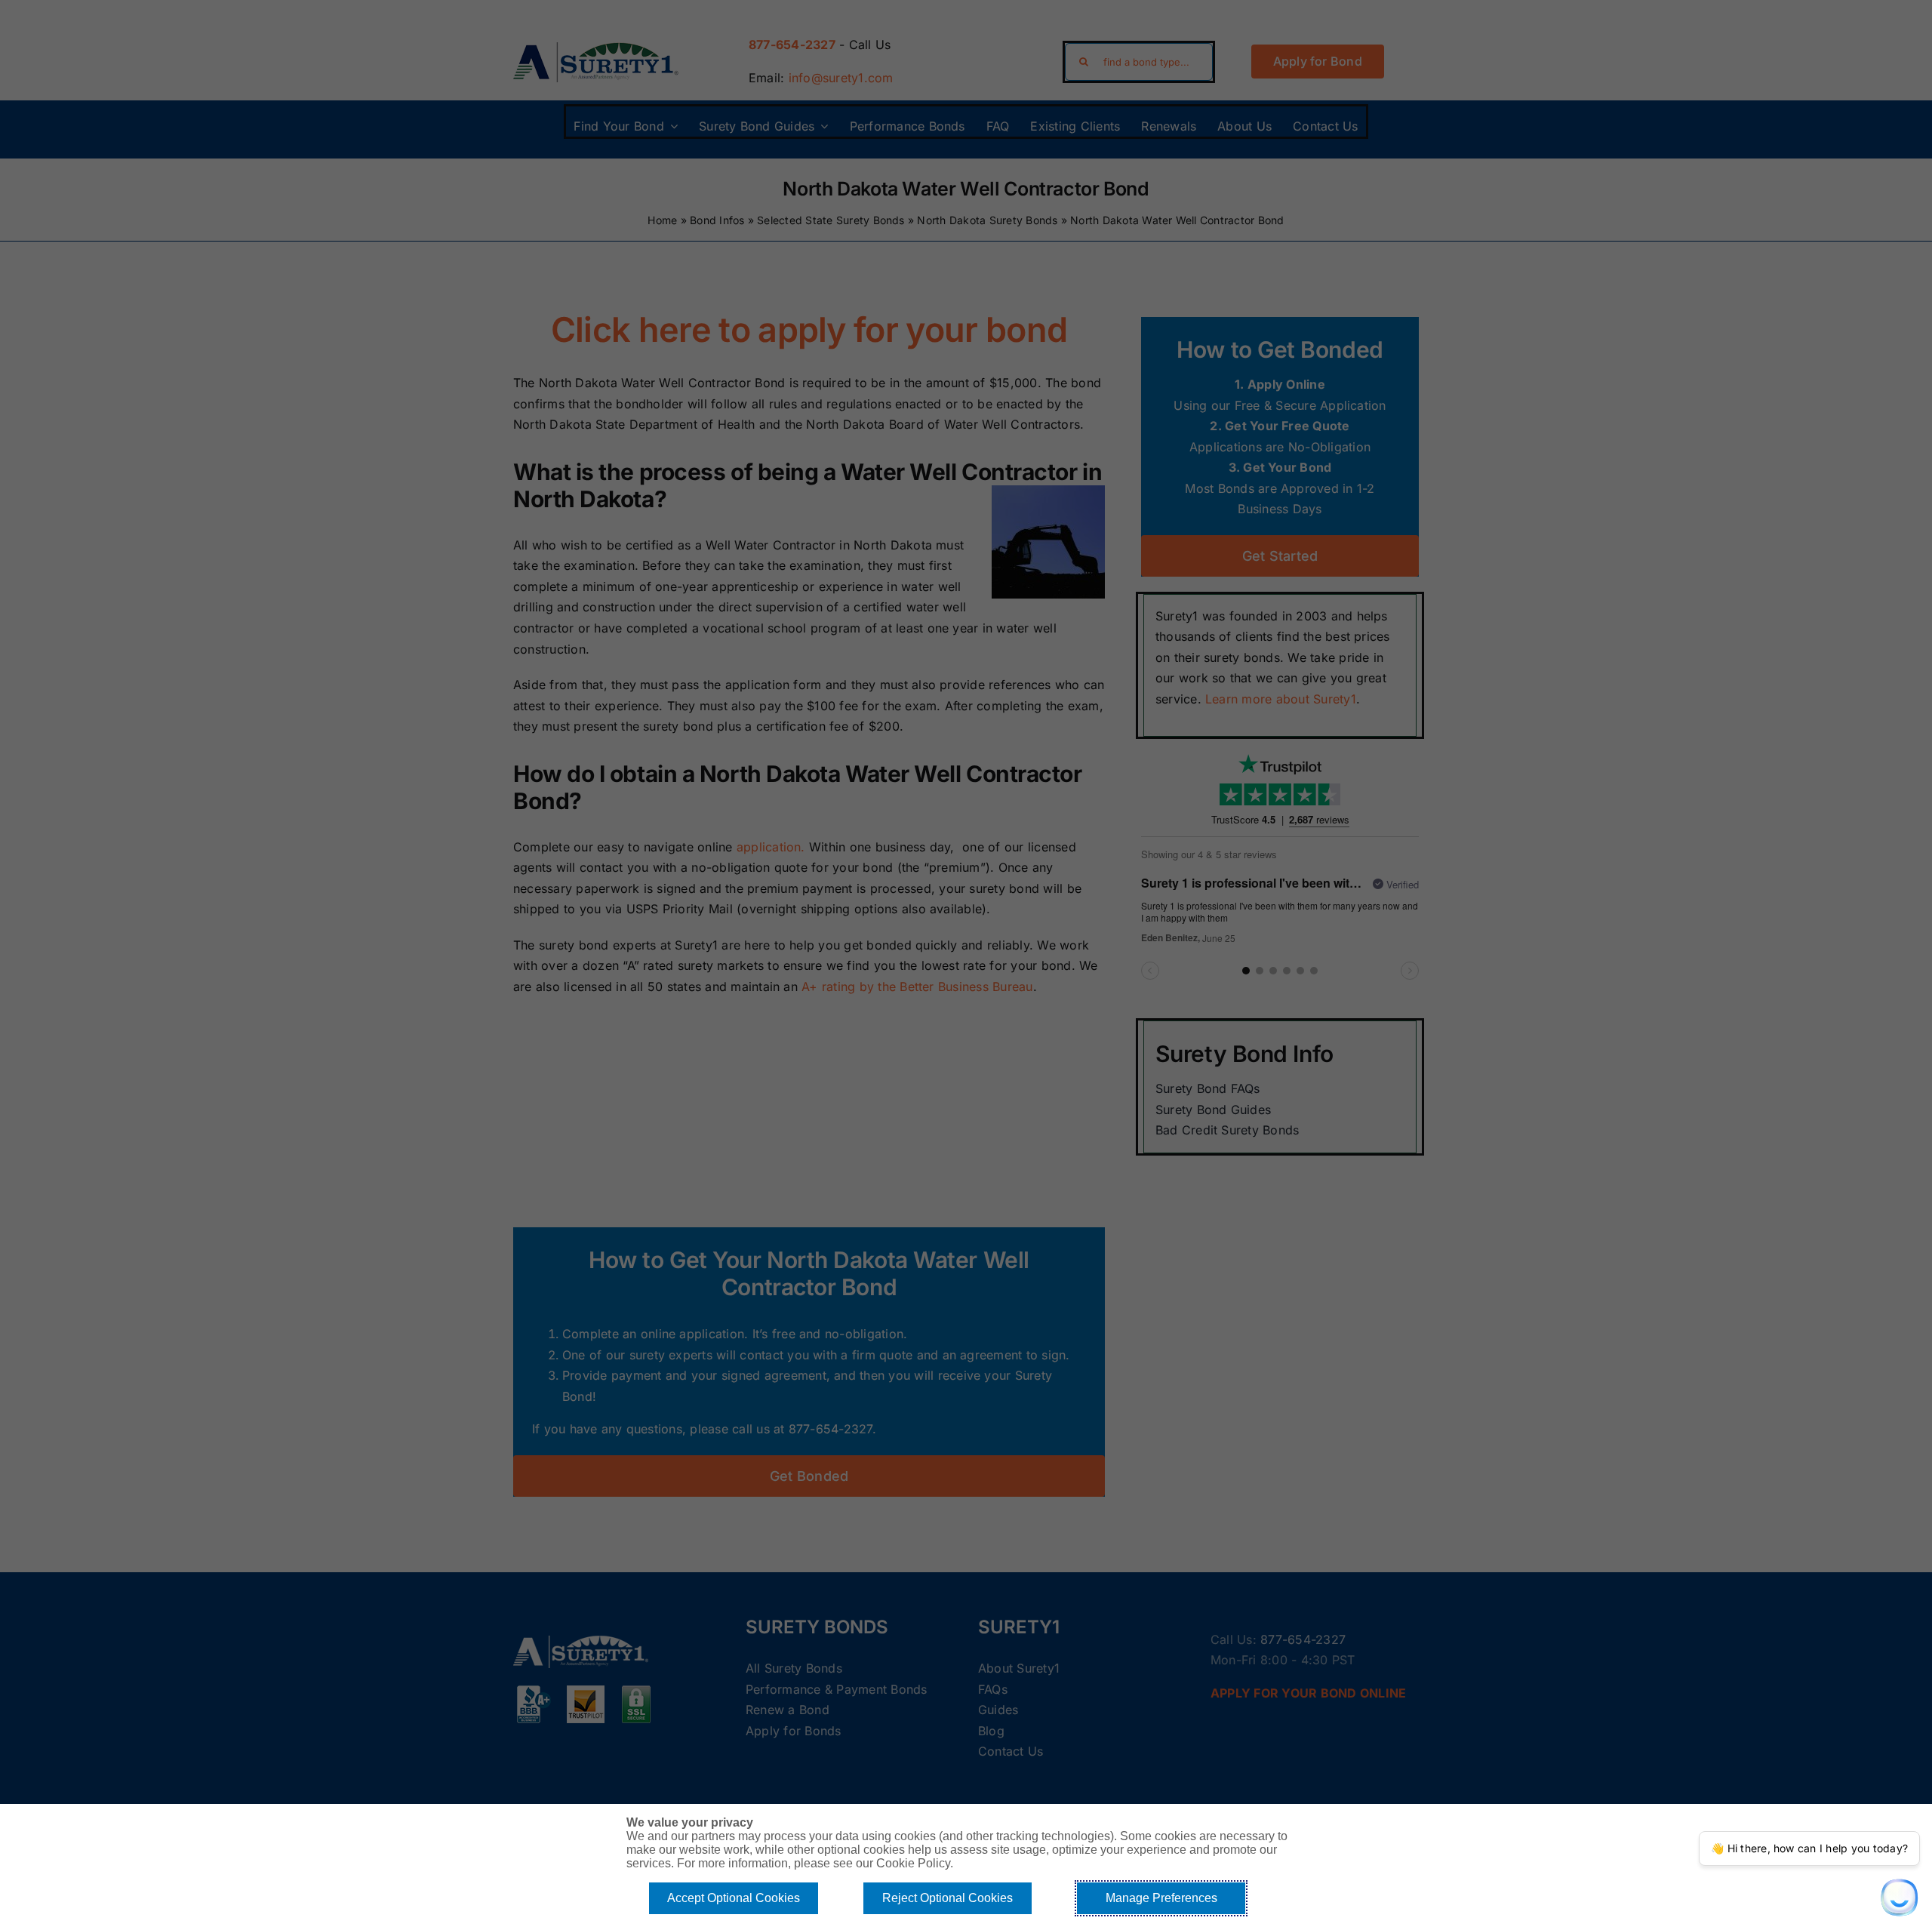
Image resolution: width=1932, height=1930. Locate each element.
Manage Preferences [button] (1161, 1898)
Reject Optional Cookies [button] (948, 1898)
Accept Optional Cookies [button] (734, 1898)
